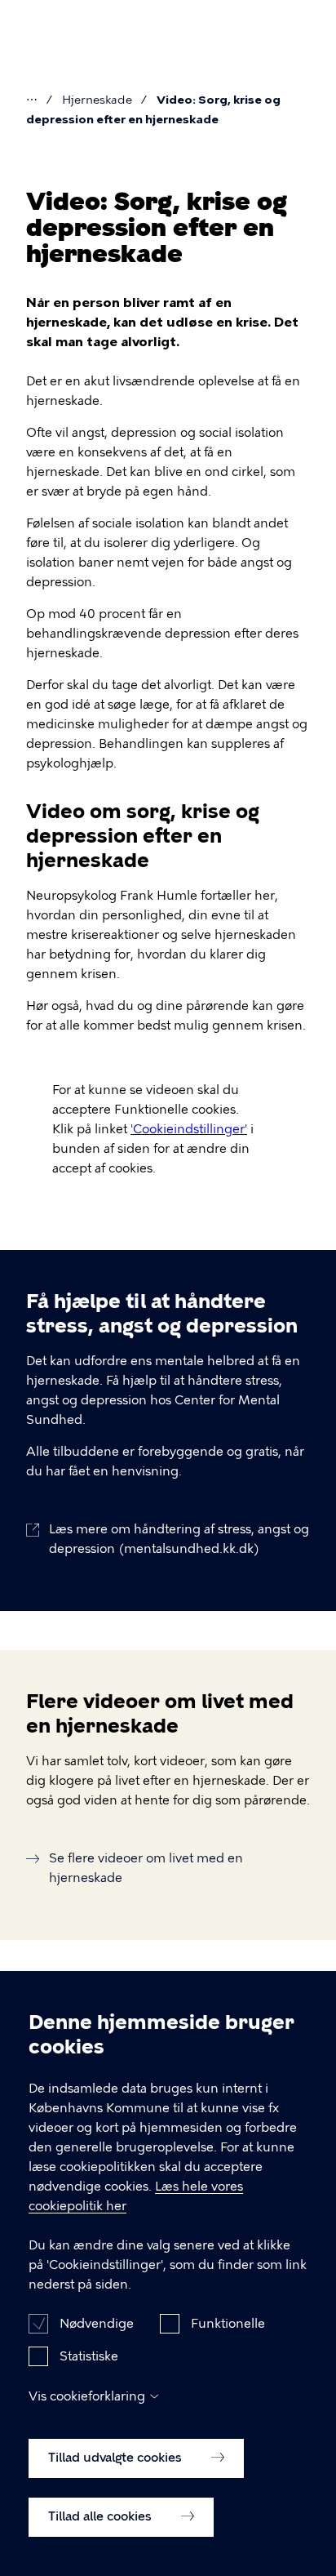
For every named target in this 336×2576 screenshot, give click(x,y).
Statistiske (89, 2356)
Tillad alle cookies (102, 2516)
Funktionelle (228, 2324)
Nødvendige (97, 2324)
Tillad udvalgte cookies (117, 2458)
